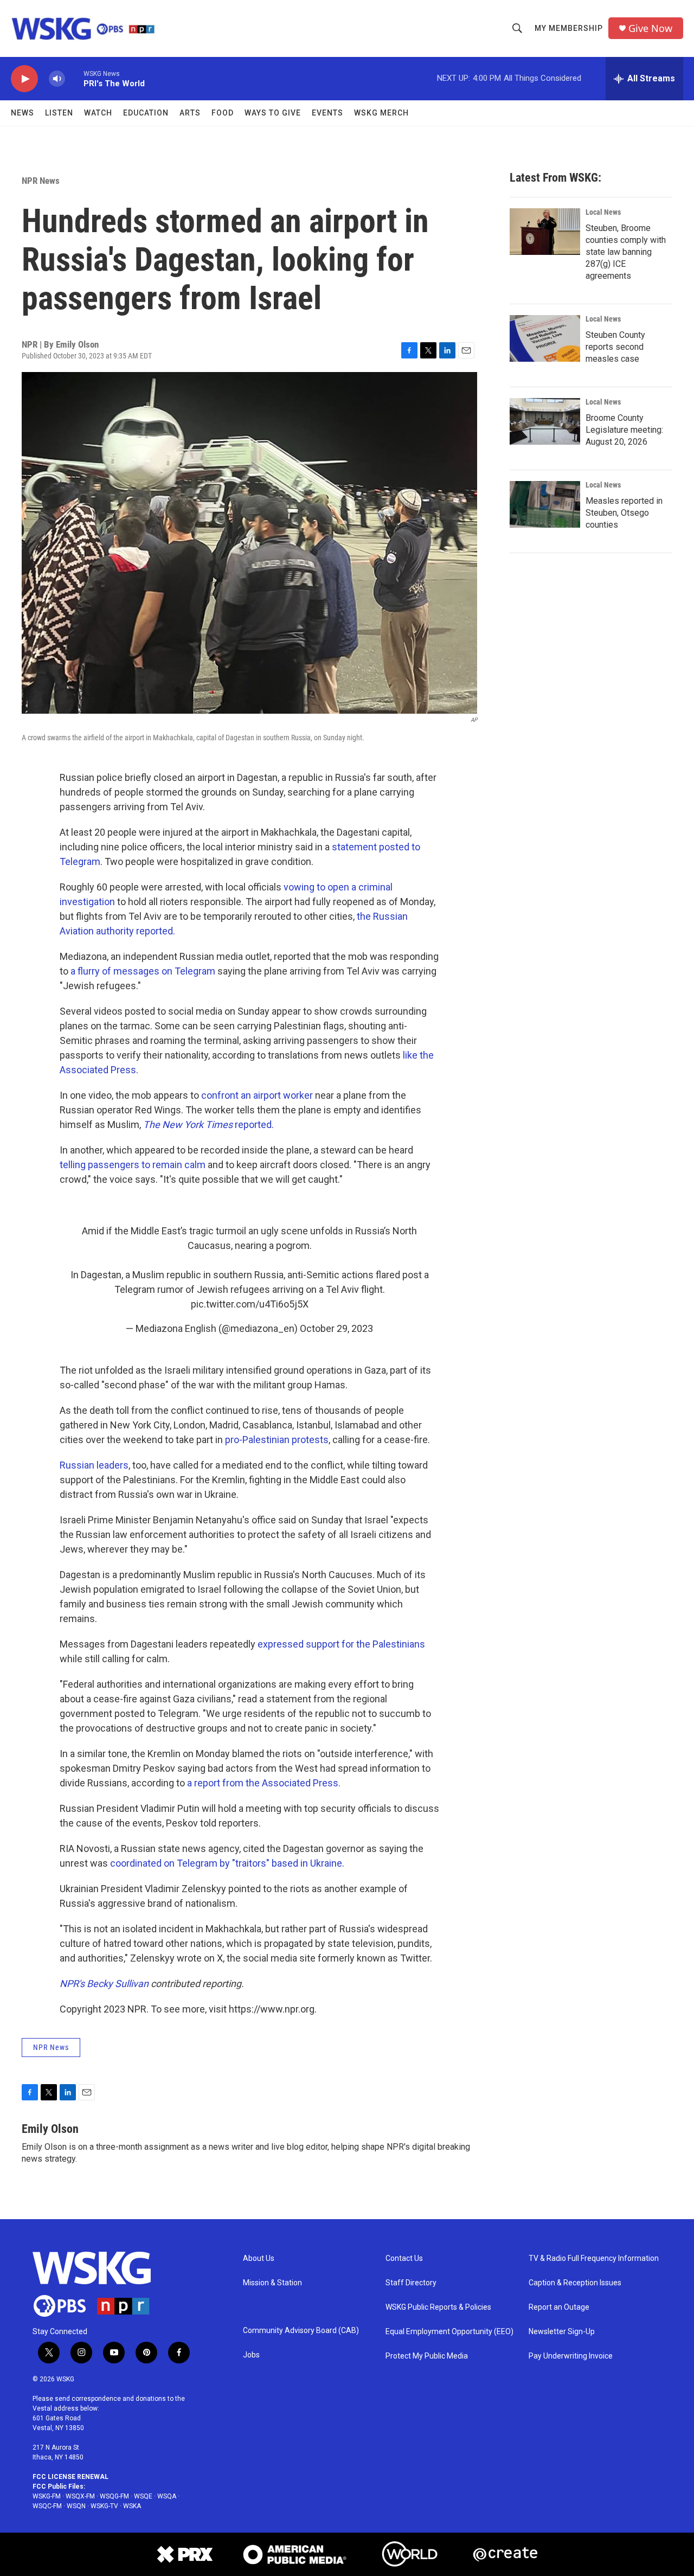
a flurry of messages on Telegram (142, 971)
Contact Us (404, 2258)
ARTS (190, 113)
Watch (98, 113)
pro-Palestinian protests (277, 1440)
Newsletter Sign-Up (562, 2332)
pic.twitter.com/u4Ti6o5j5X (250, 1304)
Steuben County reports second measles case (615, 347)
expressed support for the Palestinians (341, 1644)
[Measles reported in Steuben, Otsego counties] (545, 504)
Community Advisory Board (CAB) (301, 2331)
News (23, 113)
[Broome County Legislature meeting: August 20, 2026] (545, 421)
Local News (603, 212)
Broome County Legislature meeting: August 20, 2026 (624, 430)
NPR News (41, 181)
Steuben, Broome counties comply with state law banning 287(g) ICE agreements (626, 252)
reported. (208, 1124)
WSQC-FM (47, 2506)
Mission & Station (272, 2283)
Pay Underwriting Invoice (571, 2356)
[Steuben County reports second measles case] (545, 338)
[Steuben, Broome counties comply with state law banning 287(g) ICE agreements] (545, 232)
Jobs (251, 2355)
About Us (259, 2258)
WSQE (143, 2496)
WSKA (132, 2506)
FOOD (223, 113)
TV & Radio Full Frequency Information (594, 2258)
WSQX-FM (80, 2496)
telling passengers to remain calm (133, 1165)
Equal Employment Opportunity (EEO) (449, 2332)
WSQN (76, 2506)
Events (327, 113)
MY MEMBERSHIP (569, 28)
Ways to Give (273, 113)
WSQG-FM (114, 2496)
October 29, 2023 (336, 1328)
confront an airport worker (257, 1095)
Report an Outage (559, 2307)
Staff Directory (411, 2283)
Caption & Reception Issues (575, 2283)
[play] (24, 79)
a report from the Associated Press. (264, 1783)
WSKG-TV (104, 2506)
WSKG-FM (47, 2496)
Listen (59, 113)
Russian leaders (94, 1465)
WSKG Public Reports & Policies (438, 2307)
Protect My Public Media (427, 2356)
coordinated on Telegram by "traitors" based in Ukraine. (227, 1863)
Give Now (650, 28)
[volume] (57, 79)
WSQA (167, 2496)
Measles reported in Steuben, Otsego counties (624, 513)
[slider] (74, 78)
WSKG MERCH (381, 113)
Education (146, 113)
